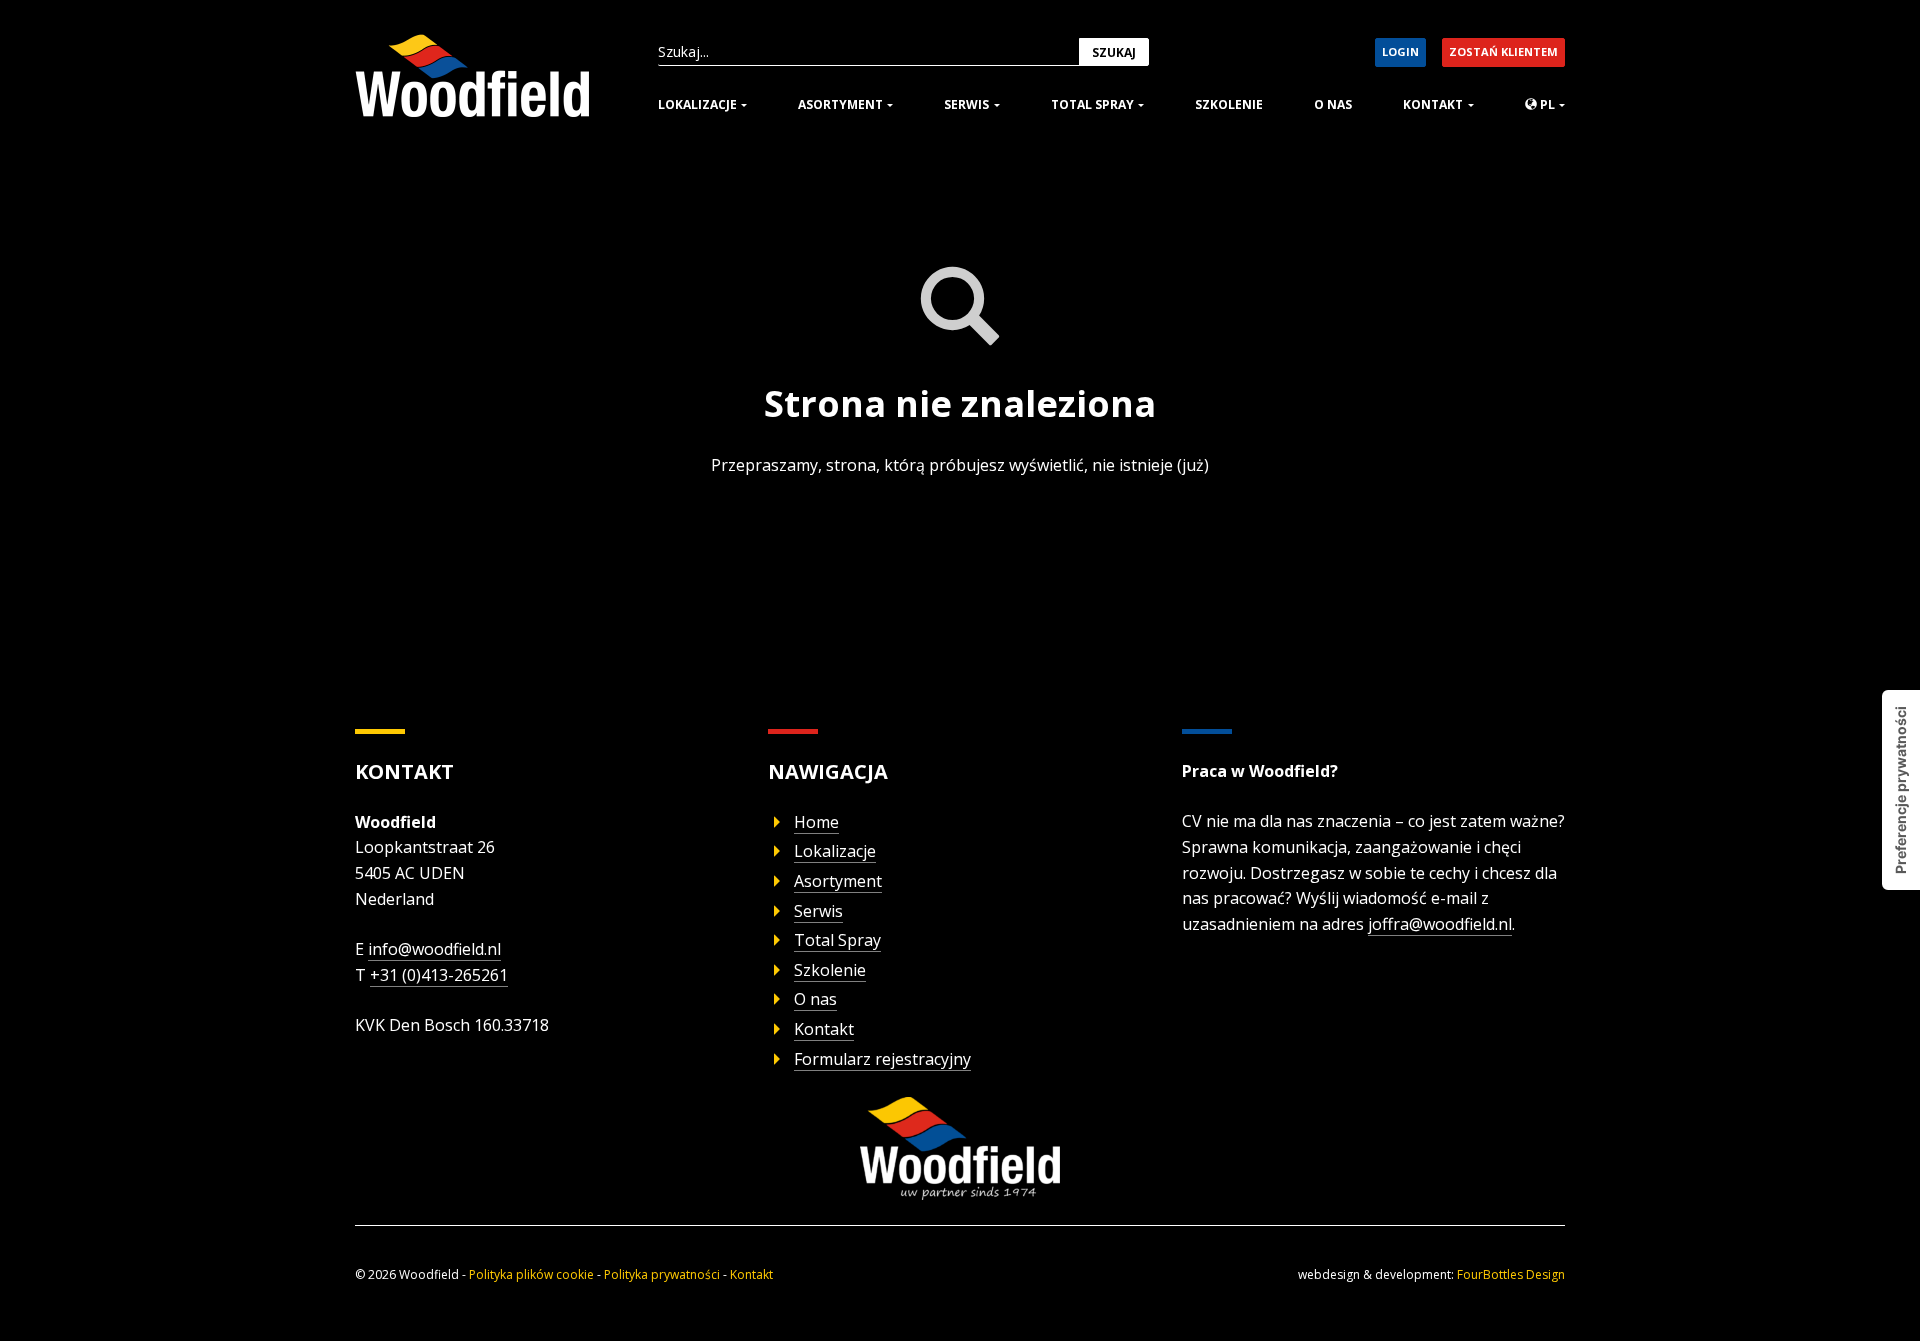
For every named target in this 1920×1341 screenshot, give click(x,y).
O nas (815, 999)
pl (1546, 104)
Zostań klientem (1503, 51)
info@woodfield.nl (434, 949)
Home (816, 822)
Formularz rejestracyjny (882, 1059)
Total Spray (1092, 104)
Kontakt (1433, 104)
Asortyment (840, 104)
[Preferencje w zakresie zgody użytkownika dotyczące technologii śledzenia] (1901, 790)
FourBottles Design (1431, 1274)
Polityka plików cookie (531, 1274)
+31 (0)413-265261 (439, 975)
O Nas (1333, 104)
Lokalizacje (697, 104)
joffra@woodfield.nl (1440, 924)
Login (1400, 51)
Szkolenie (1229, 104)
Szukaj (1114, 52)
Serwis (966, 104)
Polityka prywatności (662, 1274)
